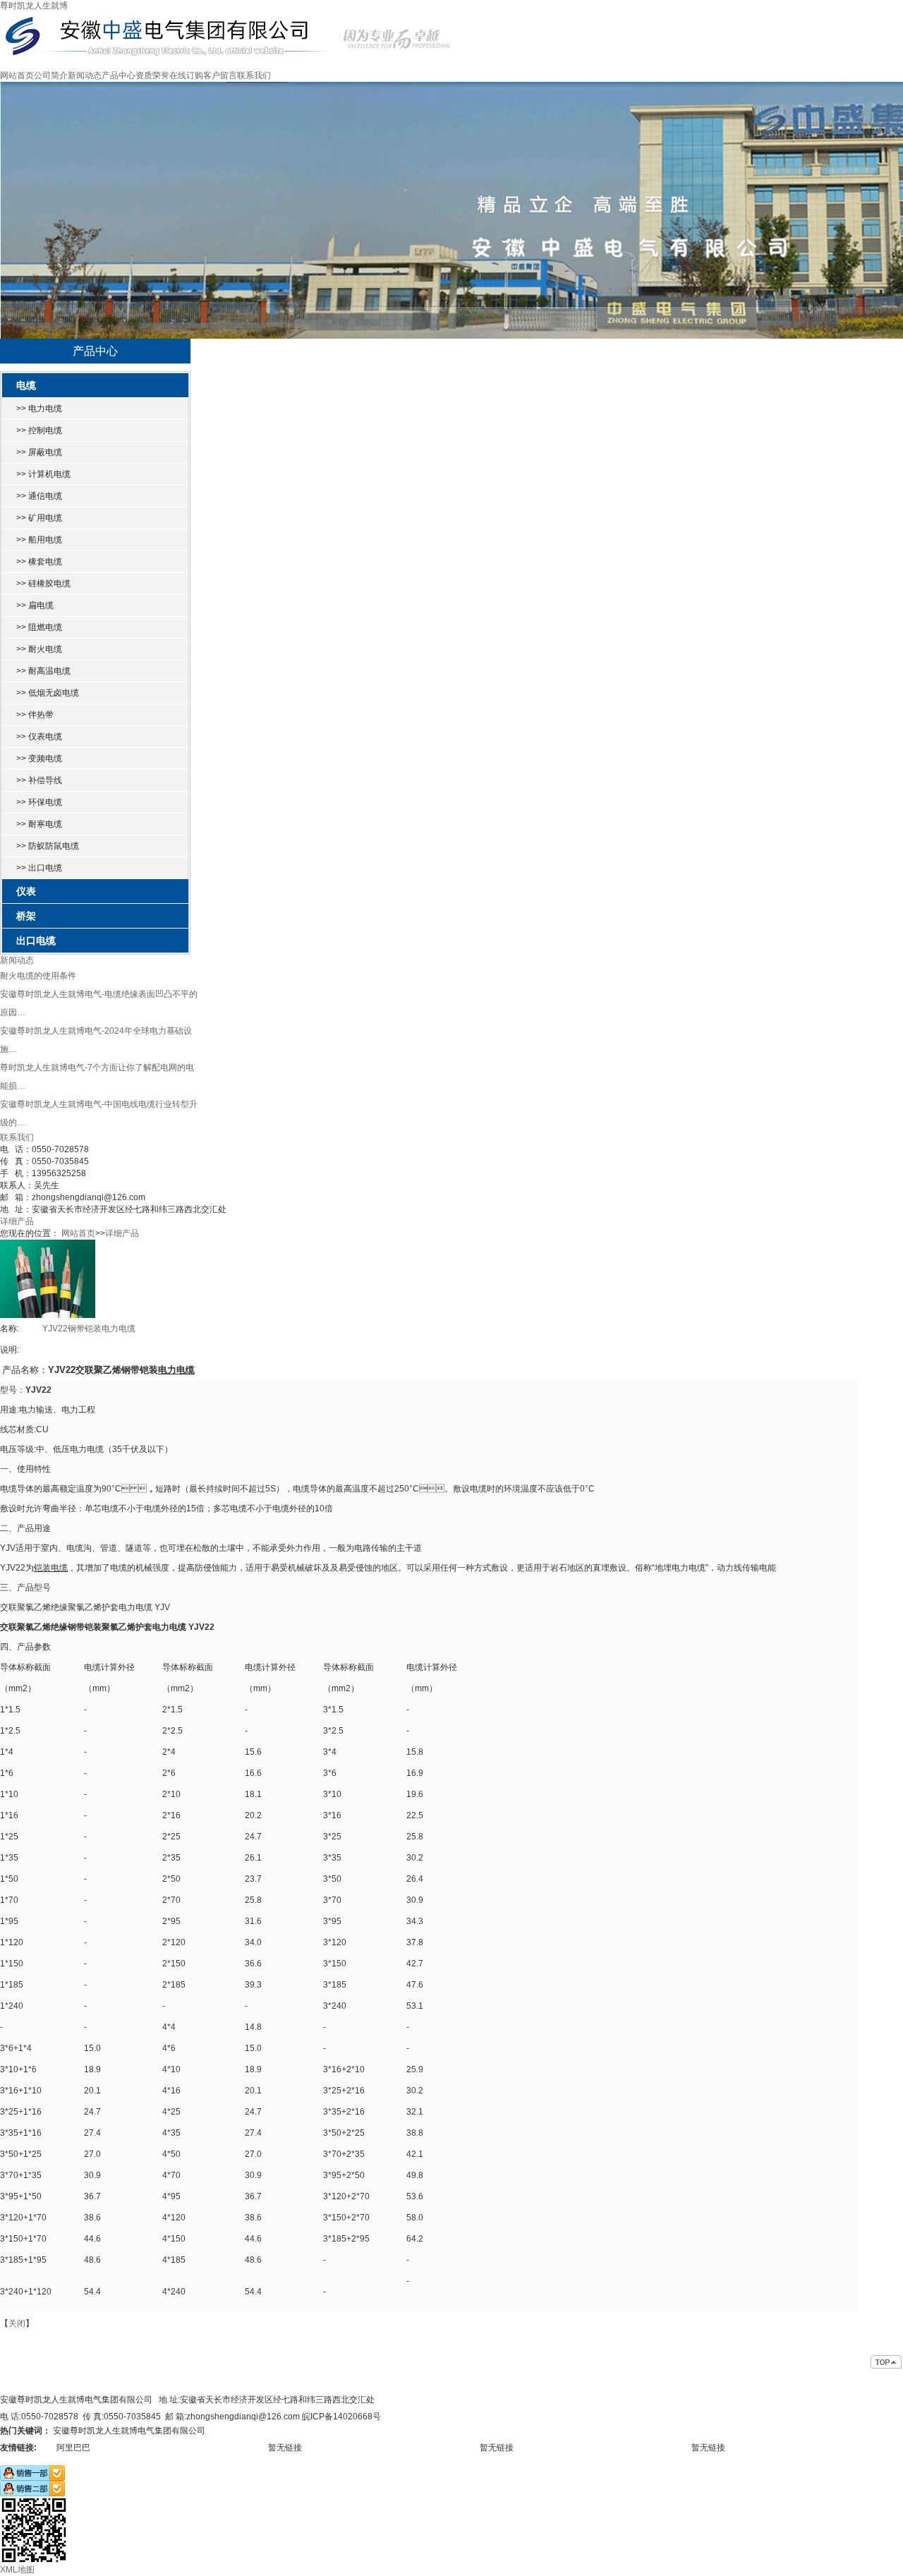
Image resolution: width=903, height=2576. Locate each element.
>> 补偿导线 (39, 780)
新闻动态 (85, 75)
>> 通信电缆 (39, 496)
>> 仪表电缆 (39, 737)
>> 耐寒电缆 (39, 824)
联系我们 (254, 75)
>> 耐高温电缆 (43, 671)
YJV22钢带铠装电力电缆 (89, 1329)
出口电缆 (36, 941)
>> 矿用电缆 (39, 518)
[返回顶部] (887, 2363)
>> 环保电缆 (39, 802)
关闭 (17, 2323)
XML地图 (17, 2570)
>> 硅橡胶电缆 (43, 583)
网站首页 (17, 75)
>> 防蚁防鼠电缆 (48, 846)
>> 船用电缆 (39, 540)
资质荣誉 (152, 75)
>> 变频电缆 (39, 758)
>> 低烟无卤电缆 (48, 693)
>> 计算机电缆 (43, 474)
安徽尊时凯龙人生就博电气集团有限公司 (129, 2431)
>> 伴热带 (35, 715)
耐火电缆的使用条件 (38, 976)
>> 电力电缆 (39, 409)
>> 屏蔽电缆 (39, 452)
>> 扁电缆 (35, 605)
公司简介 (51, 75)
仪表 (26, 891)
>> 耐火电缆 (39, 649)
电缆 (26, 385)
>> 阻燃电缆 (39, 627)
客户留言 (220, 75)
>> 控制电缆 (39, 430)
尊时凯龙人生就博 (34, 6)
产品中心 (119, 75)
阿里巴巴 (73, 2448)
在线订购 (186, 75)
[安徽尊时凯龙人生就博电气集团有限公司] (227, 17)
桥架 (26, 916)
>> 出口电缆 (39, 868)
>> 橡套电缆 (39, 562)
